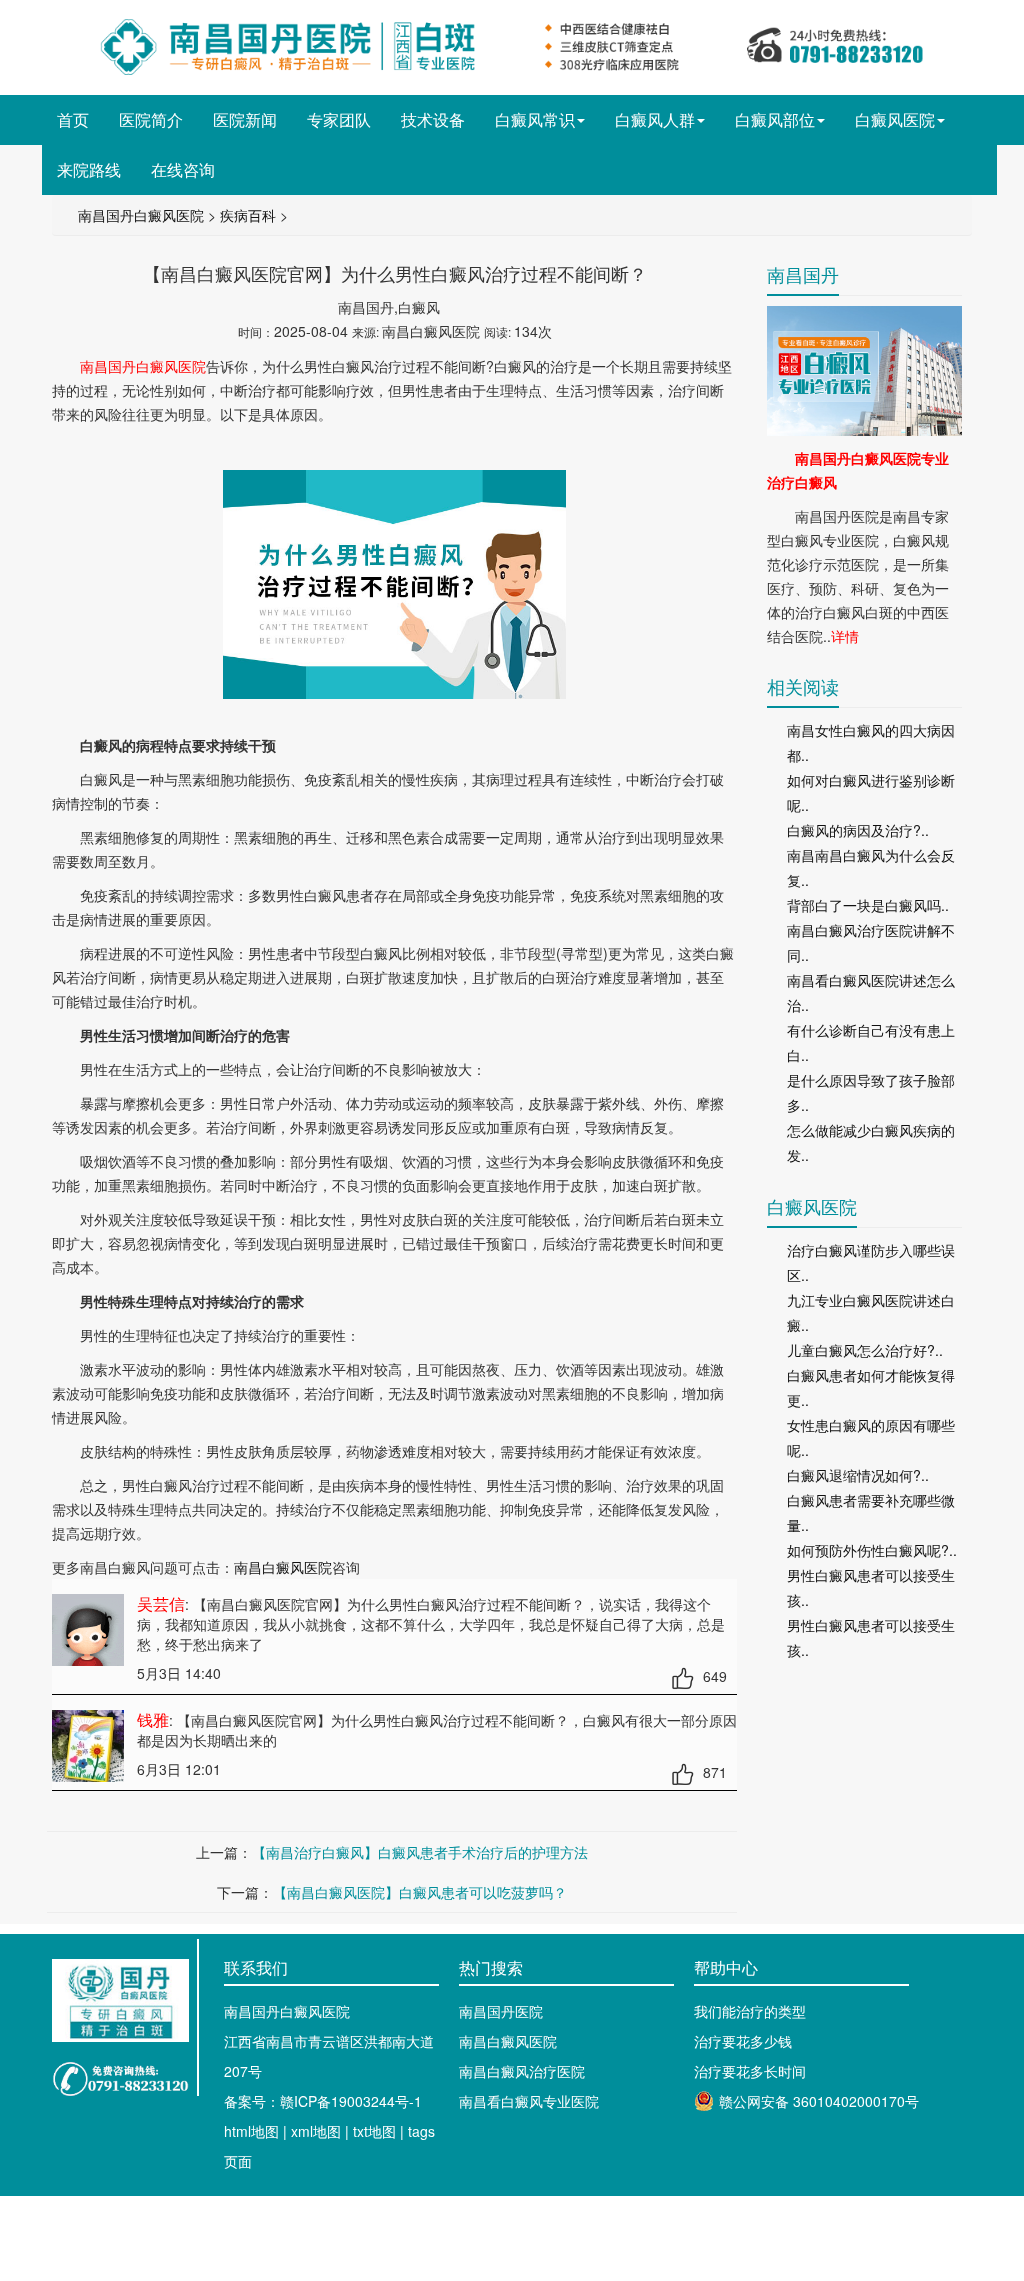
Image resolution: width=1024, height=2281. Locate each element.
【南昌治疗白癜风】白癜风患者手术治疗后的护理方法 (420, 1852)
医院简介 (151, 119)
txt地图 (374, 2131)
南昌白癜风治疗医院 (522, 2071)
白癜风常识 (535, 119)
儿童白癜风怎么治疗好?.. (865, 1350)
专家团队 (339, 119)
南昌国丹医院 (501, 2011)
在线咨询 (183, 169)
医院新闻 (245, 119)
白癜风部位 (775, 119)
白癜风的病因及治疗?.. (858, 830)
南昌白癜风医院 (283, 1567)
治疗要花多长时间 (750, 2071)
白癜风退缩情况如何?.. (858, 1475)
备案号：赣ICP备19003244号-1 (323, 2101)
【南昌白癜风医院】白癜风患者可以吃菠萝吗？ (420, 1892)
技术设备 (433, 119)
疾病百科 (248, 215)
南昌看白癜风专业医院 (529, 2101)
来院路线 (89, 169)
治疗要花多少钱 (743, 2041)
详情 (845, 636)
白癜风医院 (895, 119)
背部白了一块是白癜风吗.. (868, 905)
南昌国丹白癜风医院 (141, 215)
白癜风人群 (655, 119)
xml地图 (316, 2131)
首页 (73, 119)
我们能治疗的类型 (750, 2011)
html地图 (251, 2131)
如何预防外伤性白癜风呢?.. (872, 1550)
